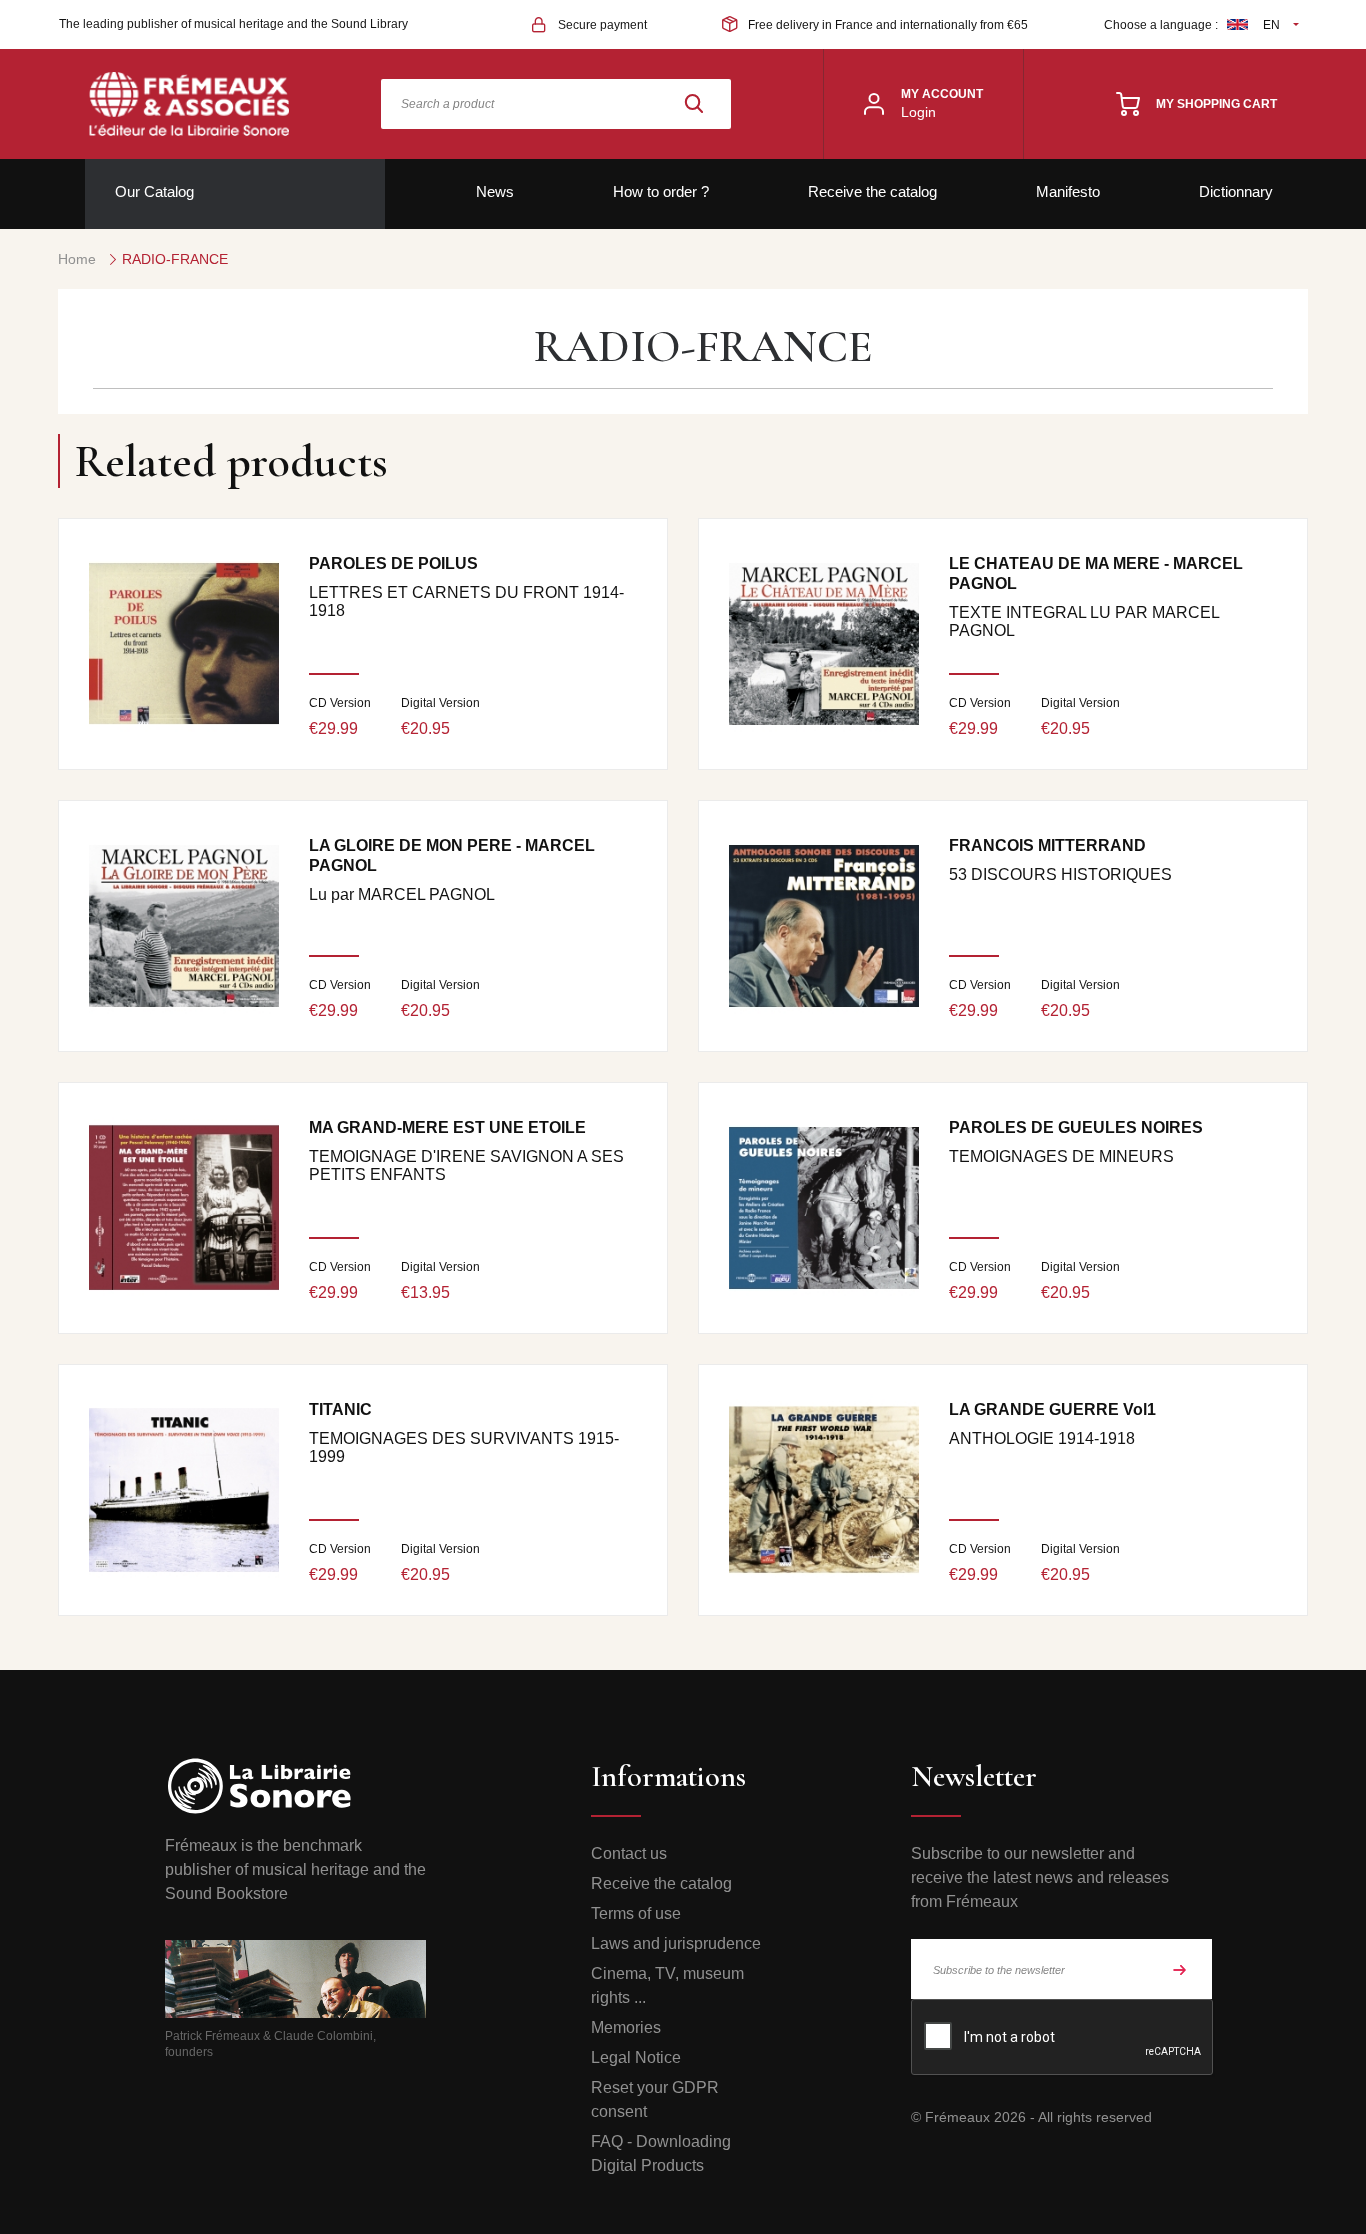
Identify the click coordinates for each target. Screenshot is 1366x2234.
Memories (626, 2027)
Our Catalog (154, 191)
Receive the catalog (872, 191)
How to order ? (661, 191)
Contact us (629, 1853)
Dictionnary (1236, 191)
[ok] (1180, 1969)
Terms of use (636, 1913)
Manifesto (1068, 191)
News (495, 191)
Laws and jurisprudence (676, 1943)
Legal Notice (636, 2057)
